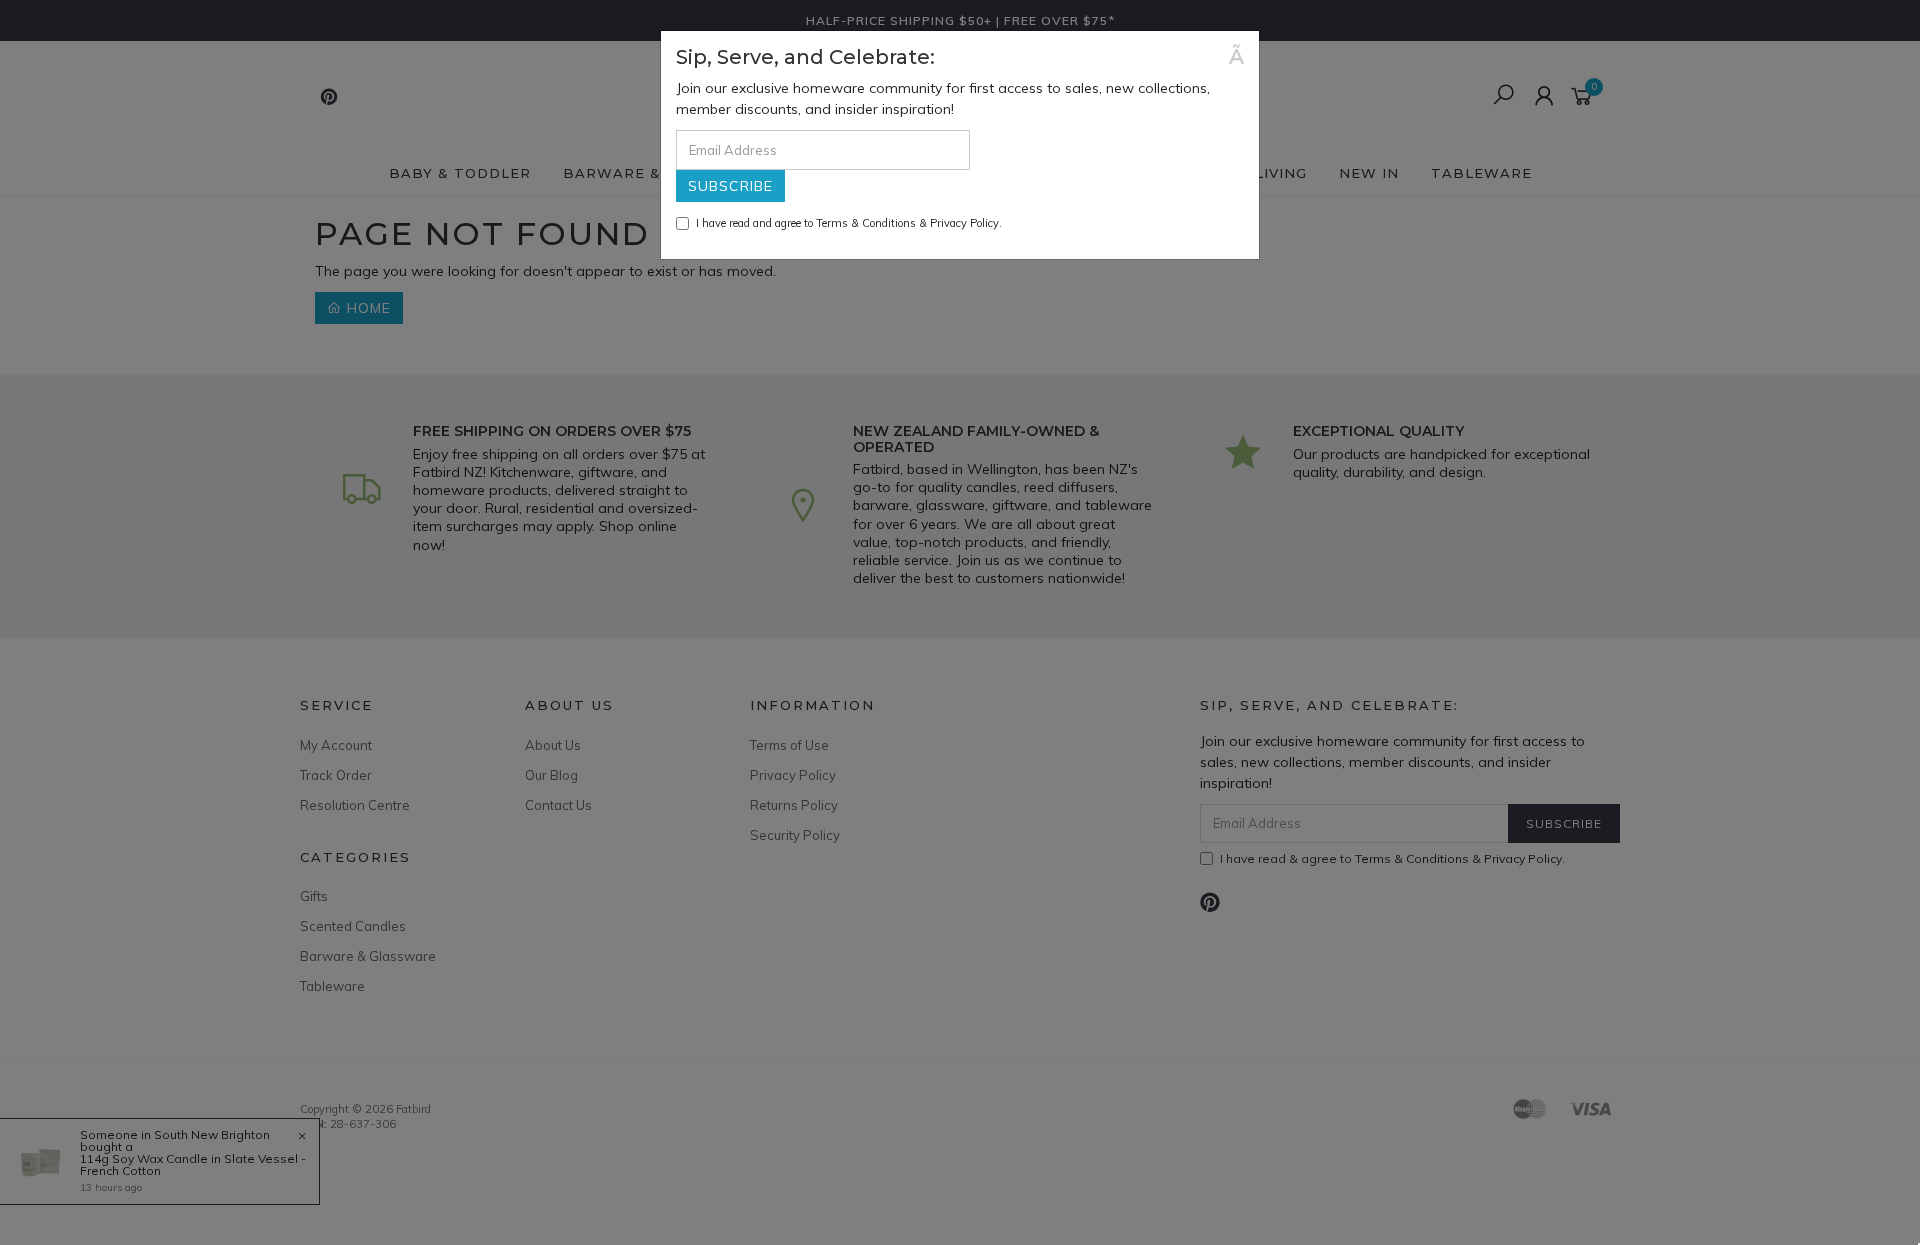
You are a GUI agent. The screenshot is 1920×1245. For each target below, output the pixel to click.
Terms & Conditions (866, 223)
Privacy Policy (964, 223)
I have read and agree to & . (849, 223)
